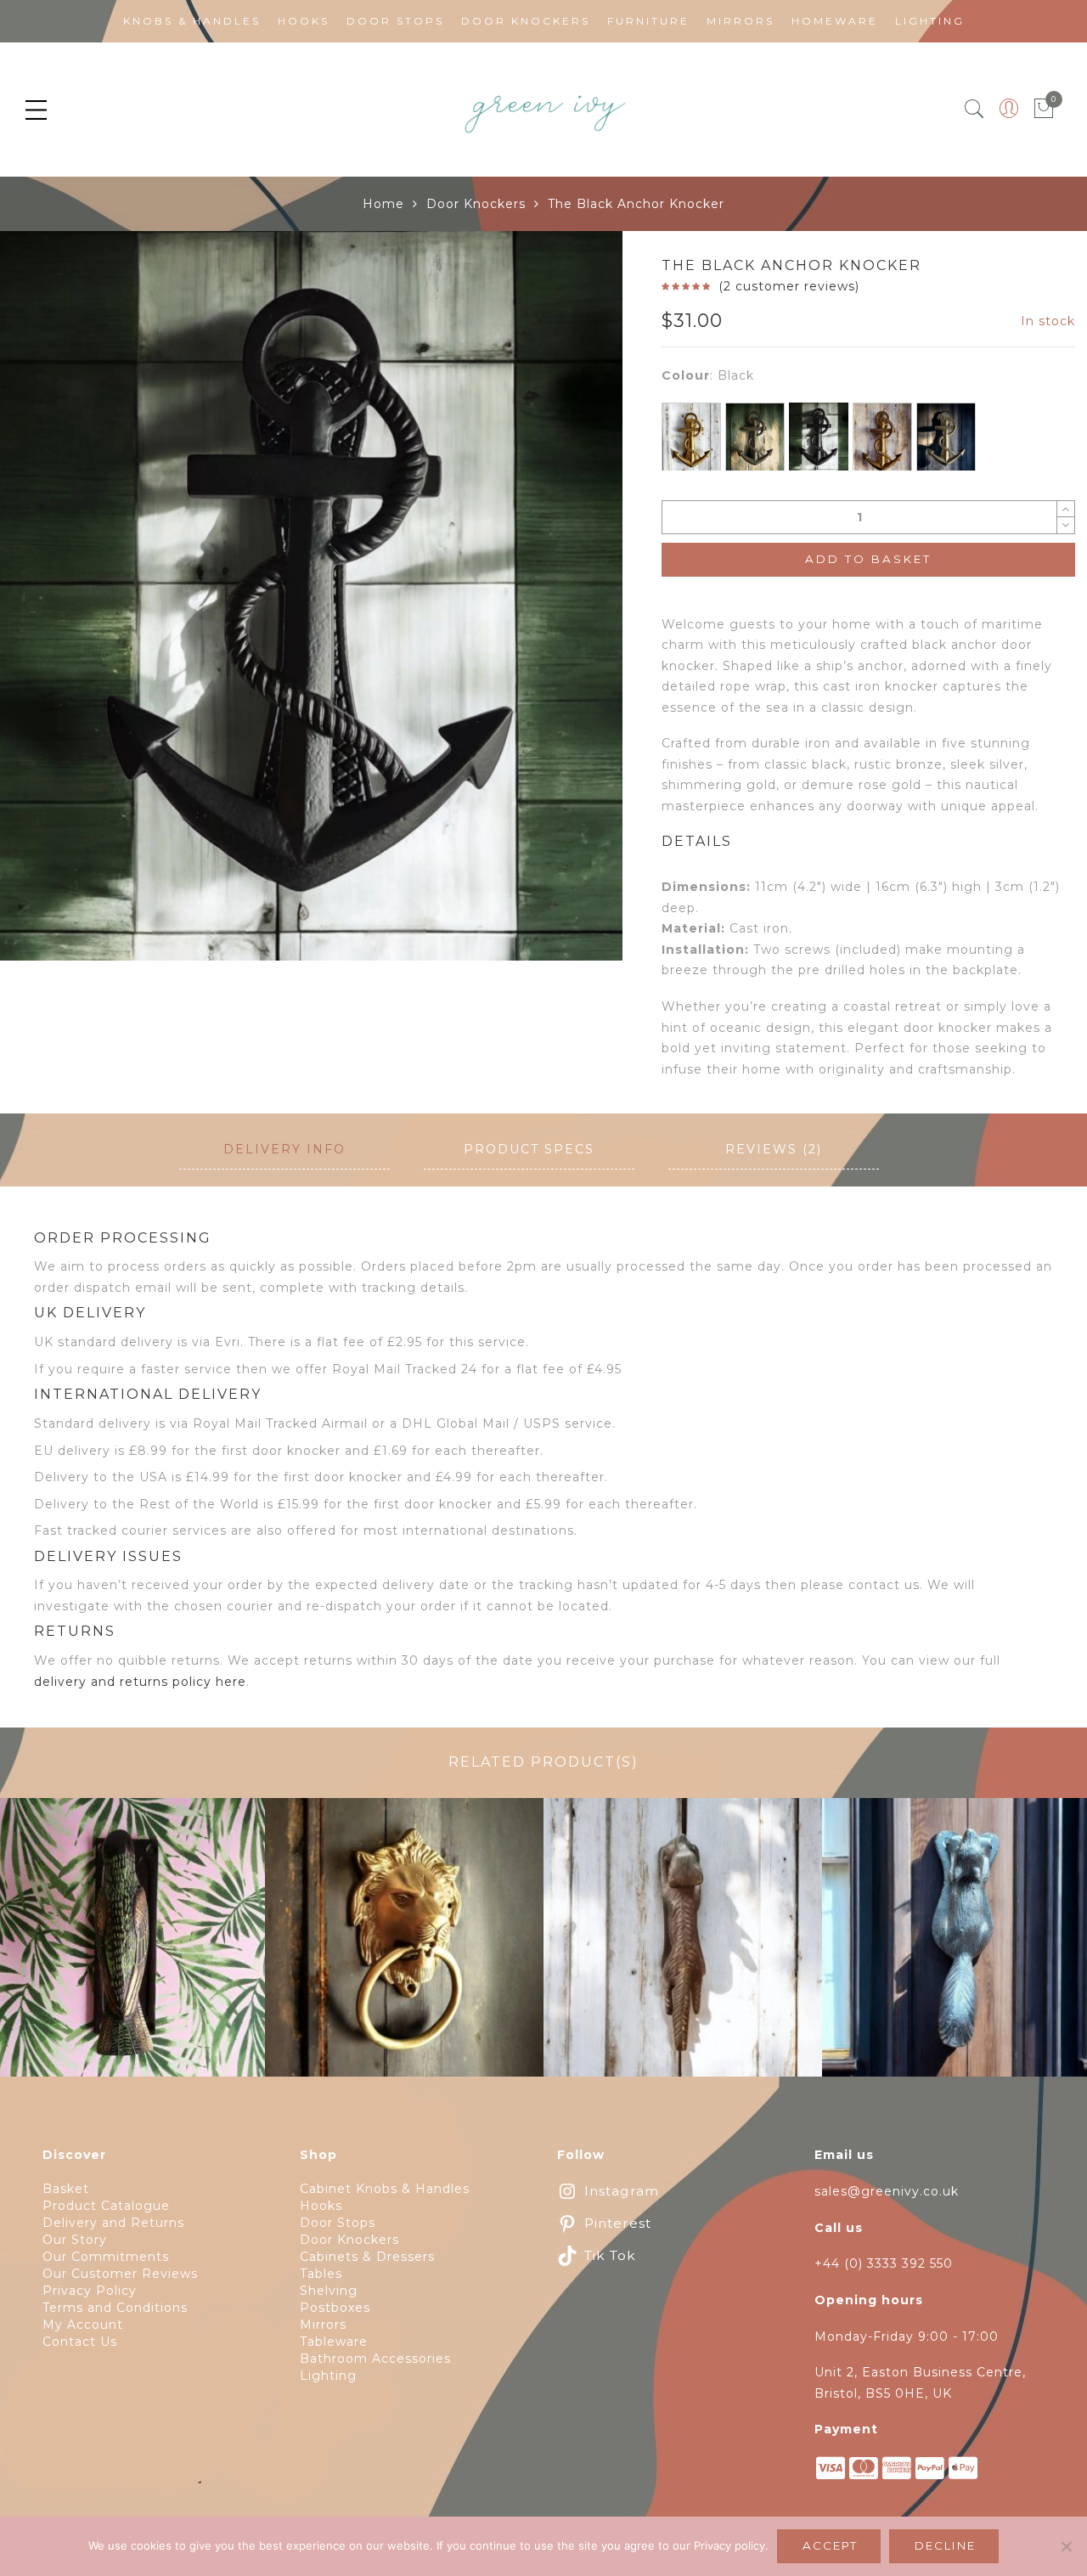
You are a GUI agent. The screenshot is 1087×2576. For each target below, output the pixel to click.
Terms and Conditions (115, 2308)
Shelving (329, 2291)
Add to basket (868, 559)
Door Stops (395, 21)
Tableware (334, 2342)
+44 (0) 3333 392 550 (884, 2263)
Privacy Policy (90, 2291)
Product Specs (529, 1149)
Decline (945, 2545)
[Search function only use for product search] (974, 109)
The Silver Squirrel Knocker (961, 1948)
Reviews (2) (774, 1149)
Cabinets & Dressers (367, 2257)
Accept (830, 2545)
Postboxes (335, 2308)
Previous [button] (42, 622)
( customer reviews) (789, 286)
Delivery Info (284, 1149)
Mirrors (741, 21)
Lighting (930, 21)
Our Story (75, 2240)
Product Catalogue (106, 2206)
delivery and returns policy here (140, 1682)
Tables (321, 2274)
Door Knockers (526, 21)
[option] (312, 596)
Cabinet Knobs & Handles (385, 2189)
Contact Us (80, 2342)
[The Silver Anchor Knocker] (946, 439)
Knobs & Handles (192, 21)
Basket (66, 2189)
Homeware (835, 21)
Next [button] (572, 622)
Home (383, 204)
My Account (83, 2325)
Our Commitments (106, 2257)
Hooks (304, 21)
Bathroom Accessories (375, 2359)
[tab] (284, 1150)
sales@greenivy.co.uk (887, 2191)
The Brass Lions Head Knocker (405, 1948)
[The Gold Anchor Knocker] (691, 440)
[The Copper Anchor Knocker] (882, 442)
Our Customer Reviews (120, 2274)
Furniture (648, 21)
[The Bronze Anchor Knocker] (755, 439)
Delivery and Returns (113, 2223)
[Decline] (1066, 2546)
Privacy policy (729, 2545)
